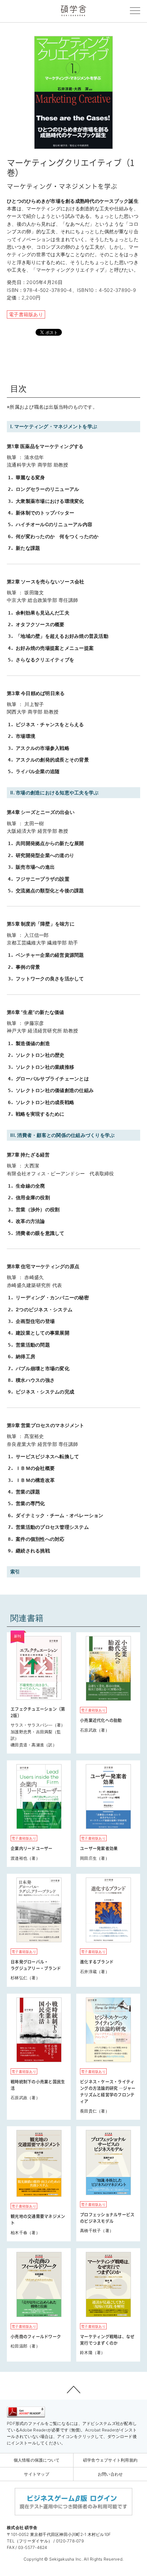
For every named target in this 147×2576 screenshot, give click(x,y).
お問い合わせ (110, 2474)
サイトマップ (37, 2474)
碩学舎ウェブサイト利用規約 (110, 2460)
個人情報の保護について (37, 2460)
